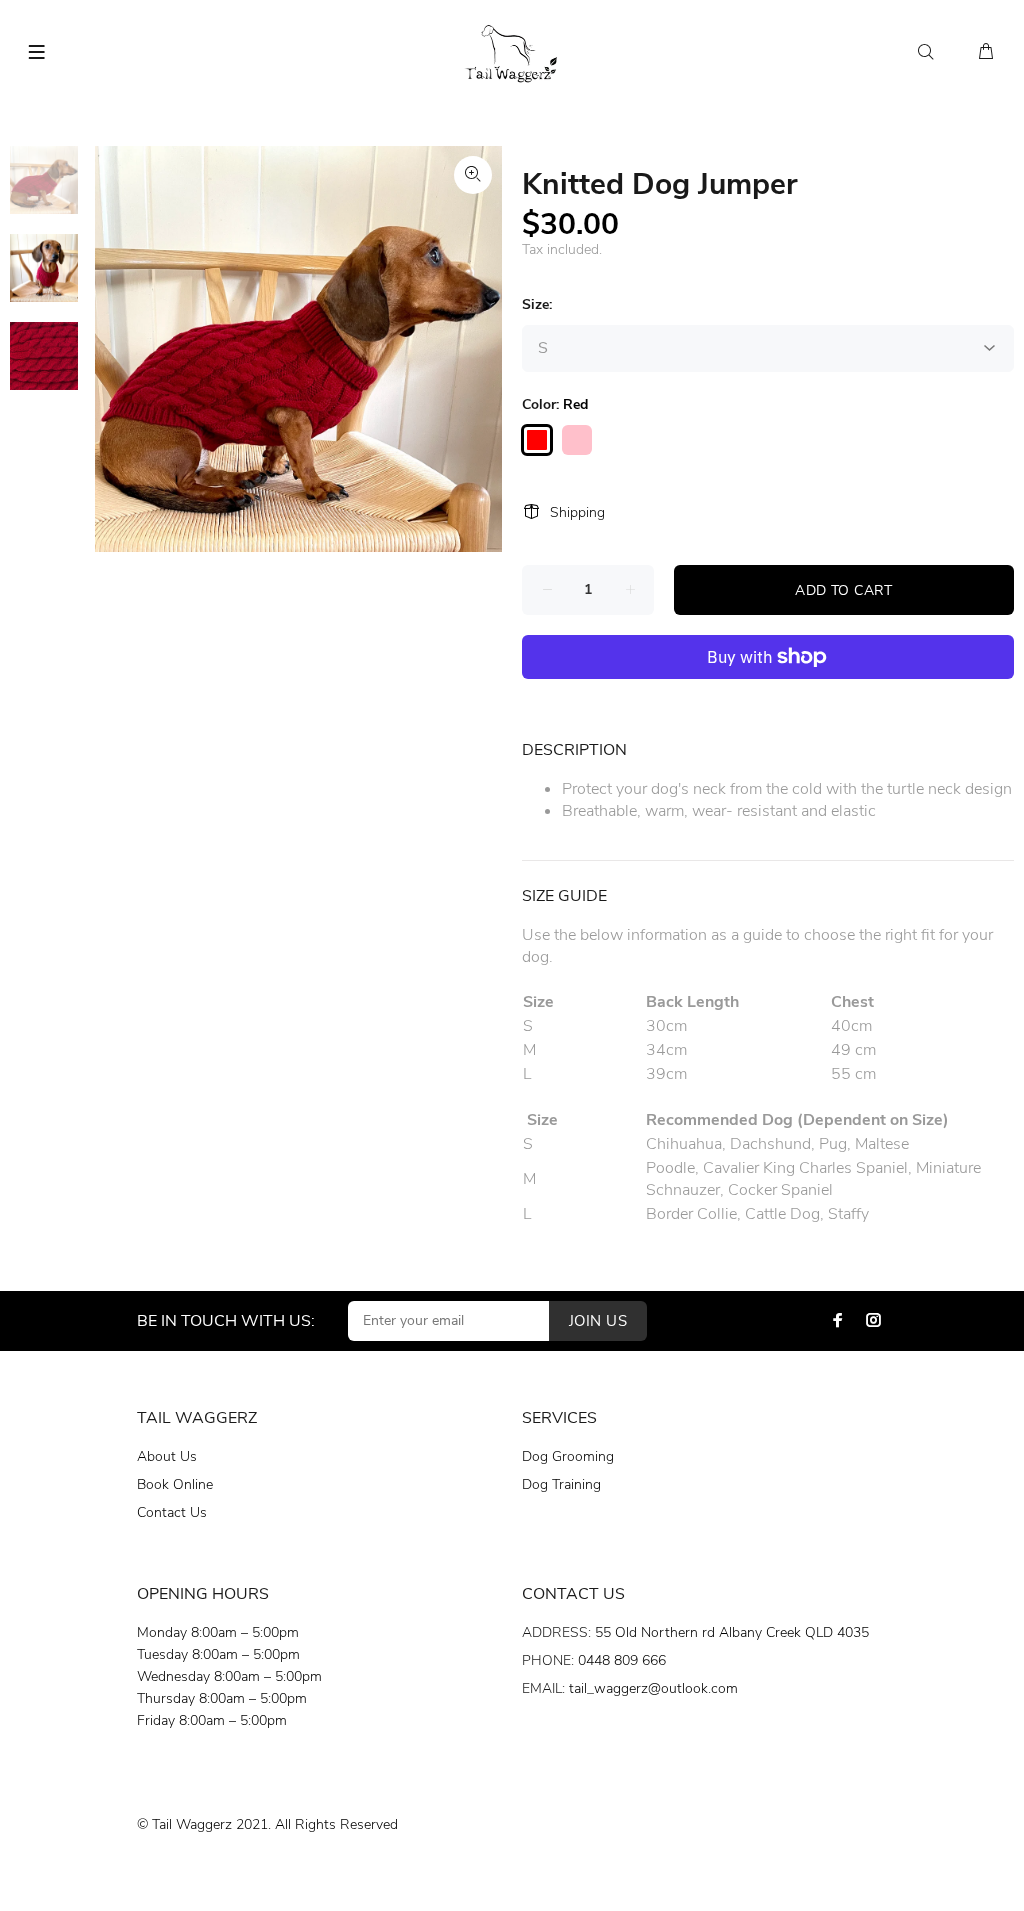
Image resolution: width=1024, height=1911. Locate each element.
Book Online (175, 1484)
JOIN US (598, 1321)
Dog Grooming (568, 1456)
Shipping (577, 512)
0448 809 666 (622, 1660)
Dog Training (561, 1484)
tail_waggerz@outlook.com (653, 1688)
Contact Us (172, 1512)
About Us (167, 1456)
